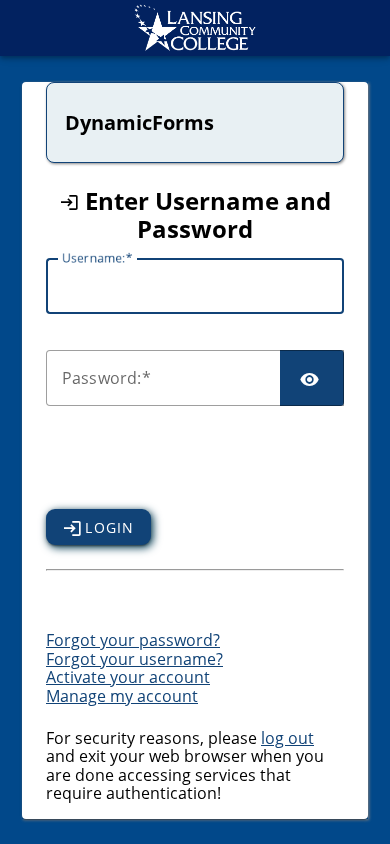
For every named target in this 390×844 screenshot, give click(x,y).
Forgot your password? (133, 640)
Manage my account (122, 696)
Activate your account (128, 677)
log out (287, 738)
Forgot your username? (134, 659)
